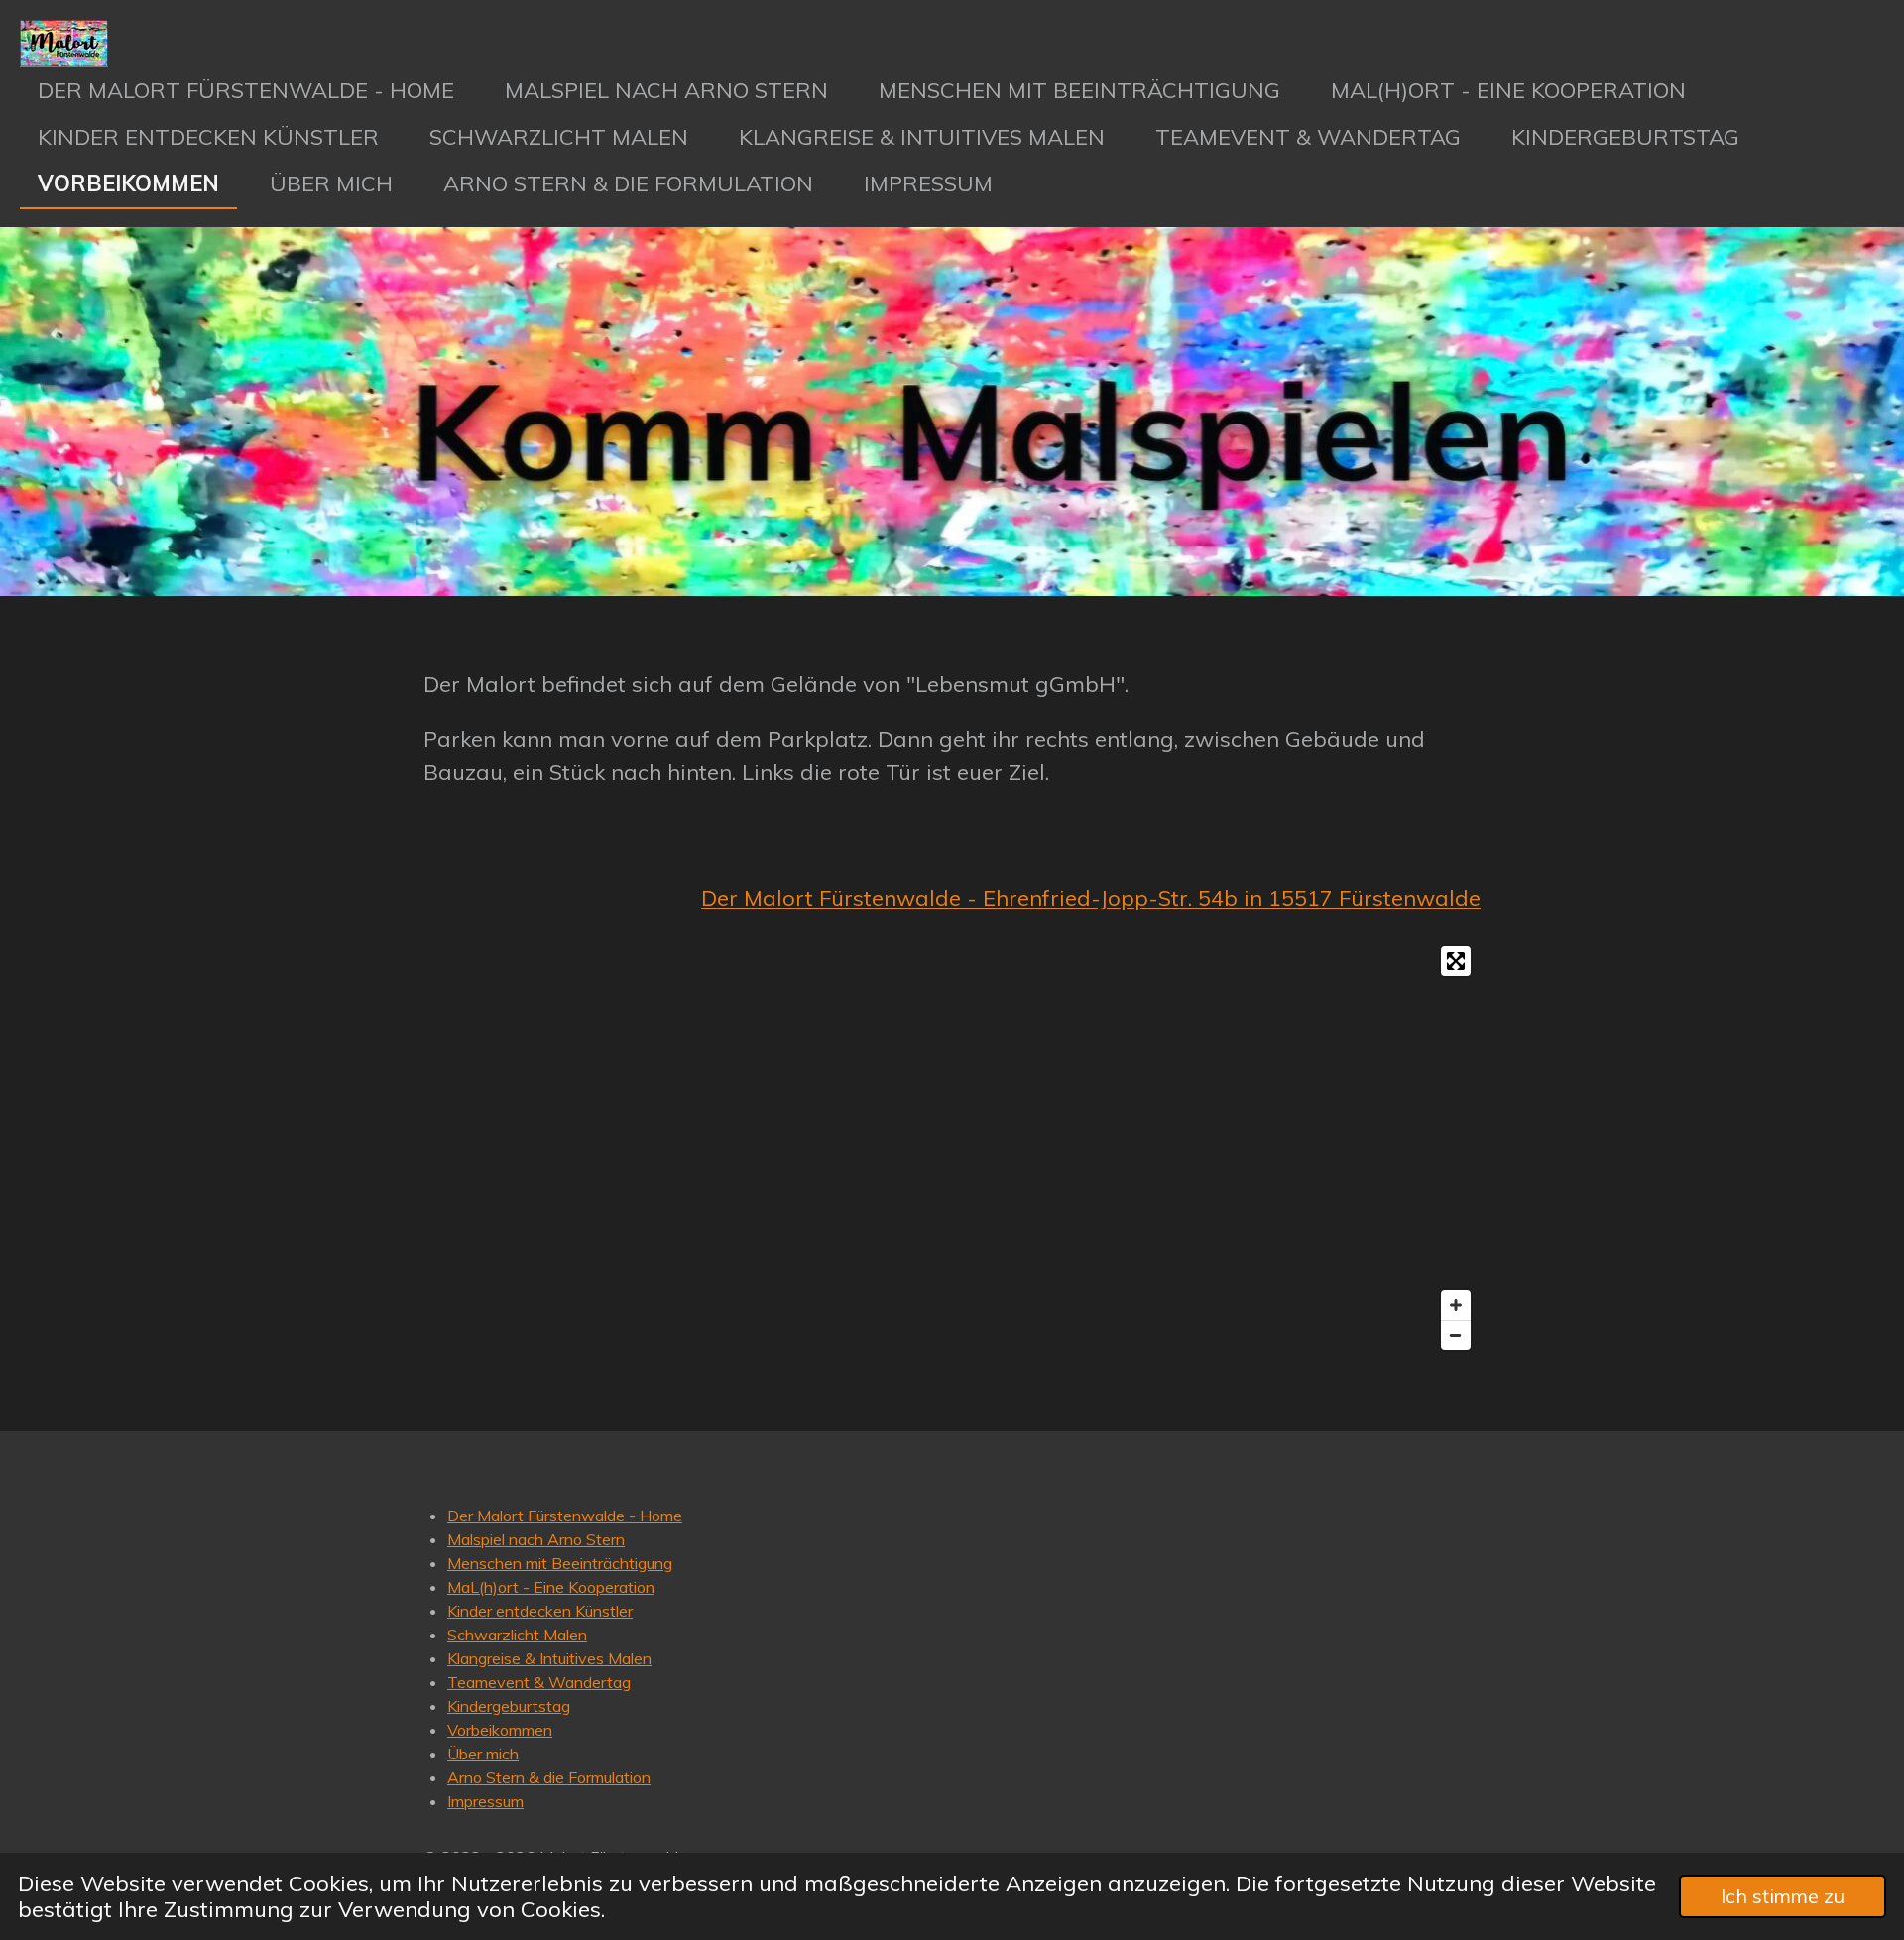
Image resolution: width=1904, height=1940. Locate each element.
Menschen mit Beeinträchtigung (560, 1563)
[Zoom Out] (1456, 1335)
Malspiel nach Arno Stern (536, 1539)
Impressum (485, 1801)
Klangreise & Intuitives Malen (549, 1658)
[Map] (952, 1148)
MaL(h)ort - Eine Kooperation (551, 1587)
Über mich (483, 1754)
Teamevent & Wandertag (539, 1682)
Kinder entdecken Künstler (540, 1611)
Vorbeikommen (500, 1730)
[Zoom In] (1456, 1305)
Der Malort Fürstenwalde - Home (565, 1516)
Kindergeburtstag (509, 1706)
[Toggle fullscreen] (1456, 961)
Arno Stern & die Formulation (549, 1777)
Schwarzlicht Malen (517, 1635)
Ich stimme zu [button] (1783, 1896)
